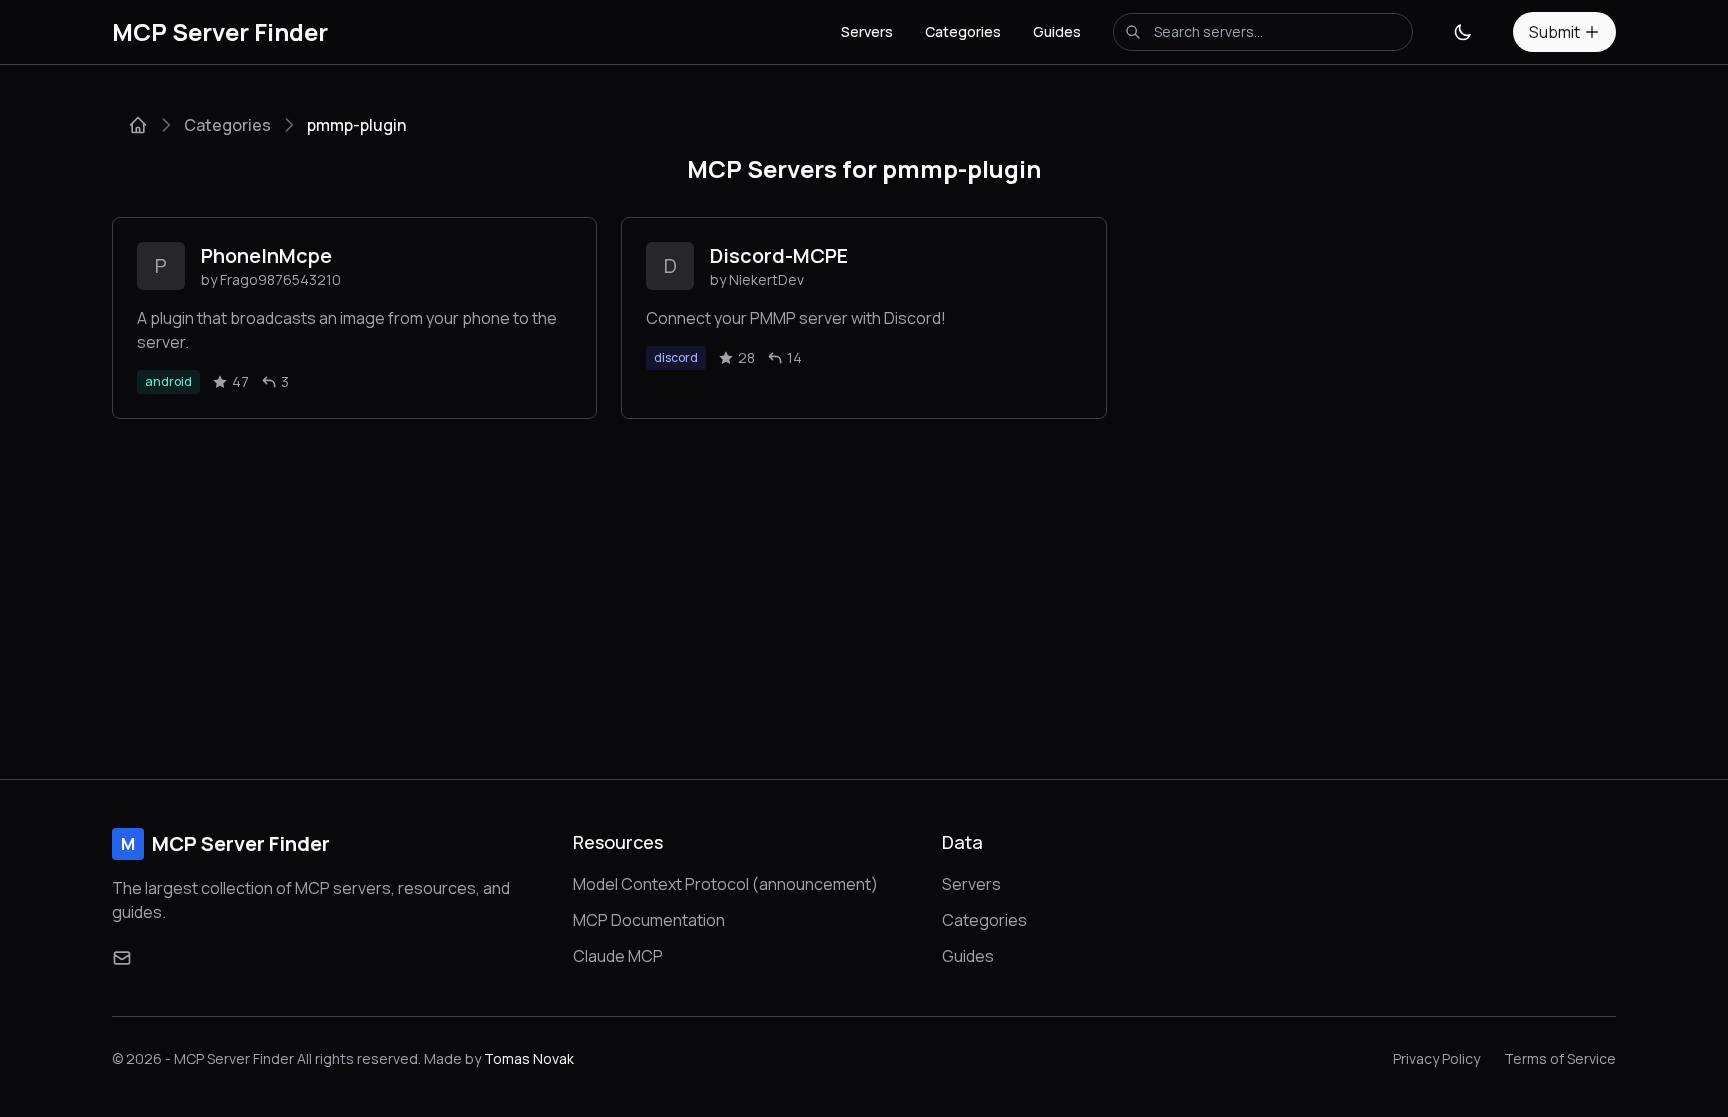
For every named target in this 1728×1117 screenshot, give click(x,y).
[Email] (122, 958)
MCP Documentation (649, 920)
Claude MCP (618, 956)
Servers (867, 31)
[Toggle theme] (1463, 32)
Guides (1057, 31)
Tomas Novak (529, 1058)
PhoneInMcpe (266, 255)
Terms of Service (1560, 1058)
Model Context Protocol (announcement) (725, 884)
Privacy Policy (1436, 1058)
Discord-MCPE (779, 255)
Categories (963, 31)
